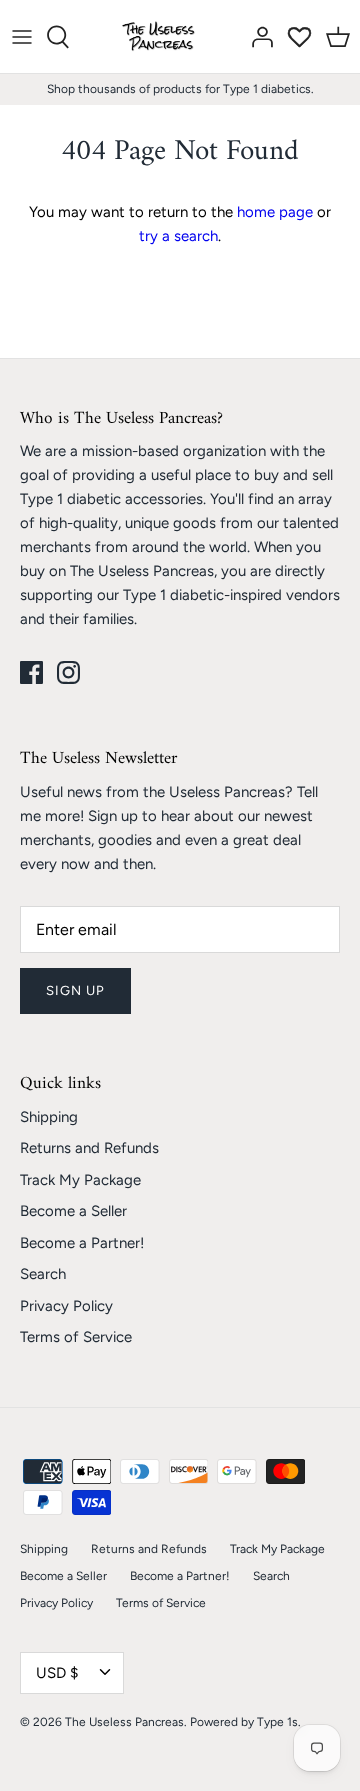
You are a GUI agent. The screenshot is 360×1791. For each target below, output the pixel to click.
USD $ (57, 1673)
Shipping (49, 1117)
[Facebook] (31, 672)
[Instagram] (68, 672)
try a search (178, 236)
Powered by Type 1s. (245, 1722)
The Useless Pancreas (124, 1722)
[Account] (257, 37)
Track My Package (80, 1180)
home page (275, 212)
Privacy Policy (66, 1306)
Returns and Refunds (89, 1148)
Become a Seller (73, 1211)
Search (43, 1274)
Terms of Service (76, 1337)
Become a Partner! (82, 1243)
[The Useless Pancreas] (161, 36)
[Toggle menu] (22, 37)
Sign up (75, 990)
